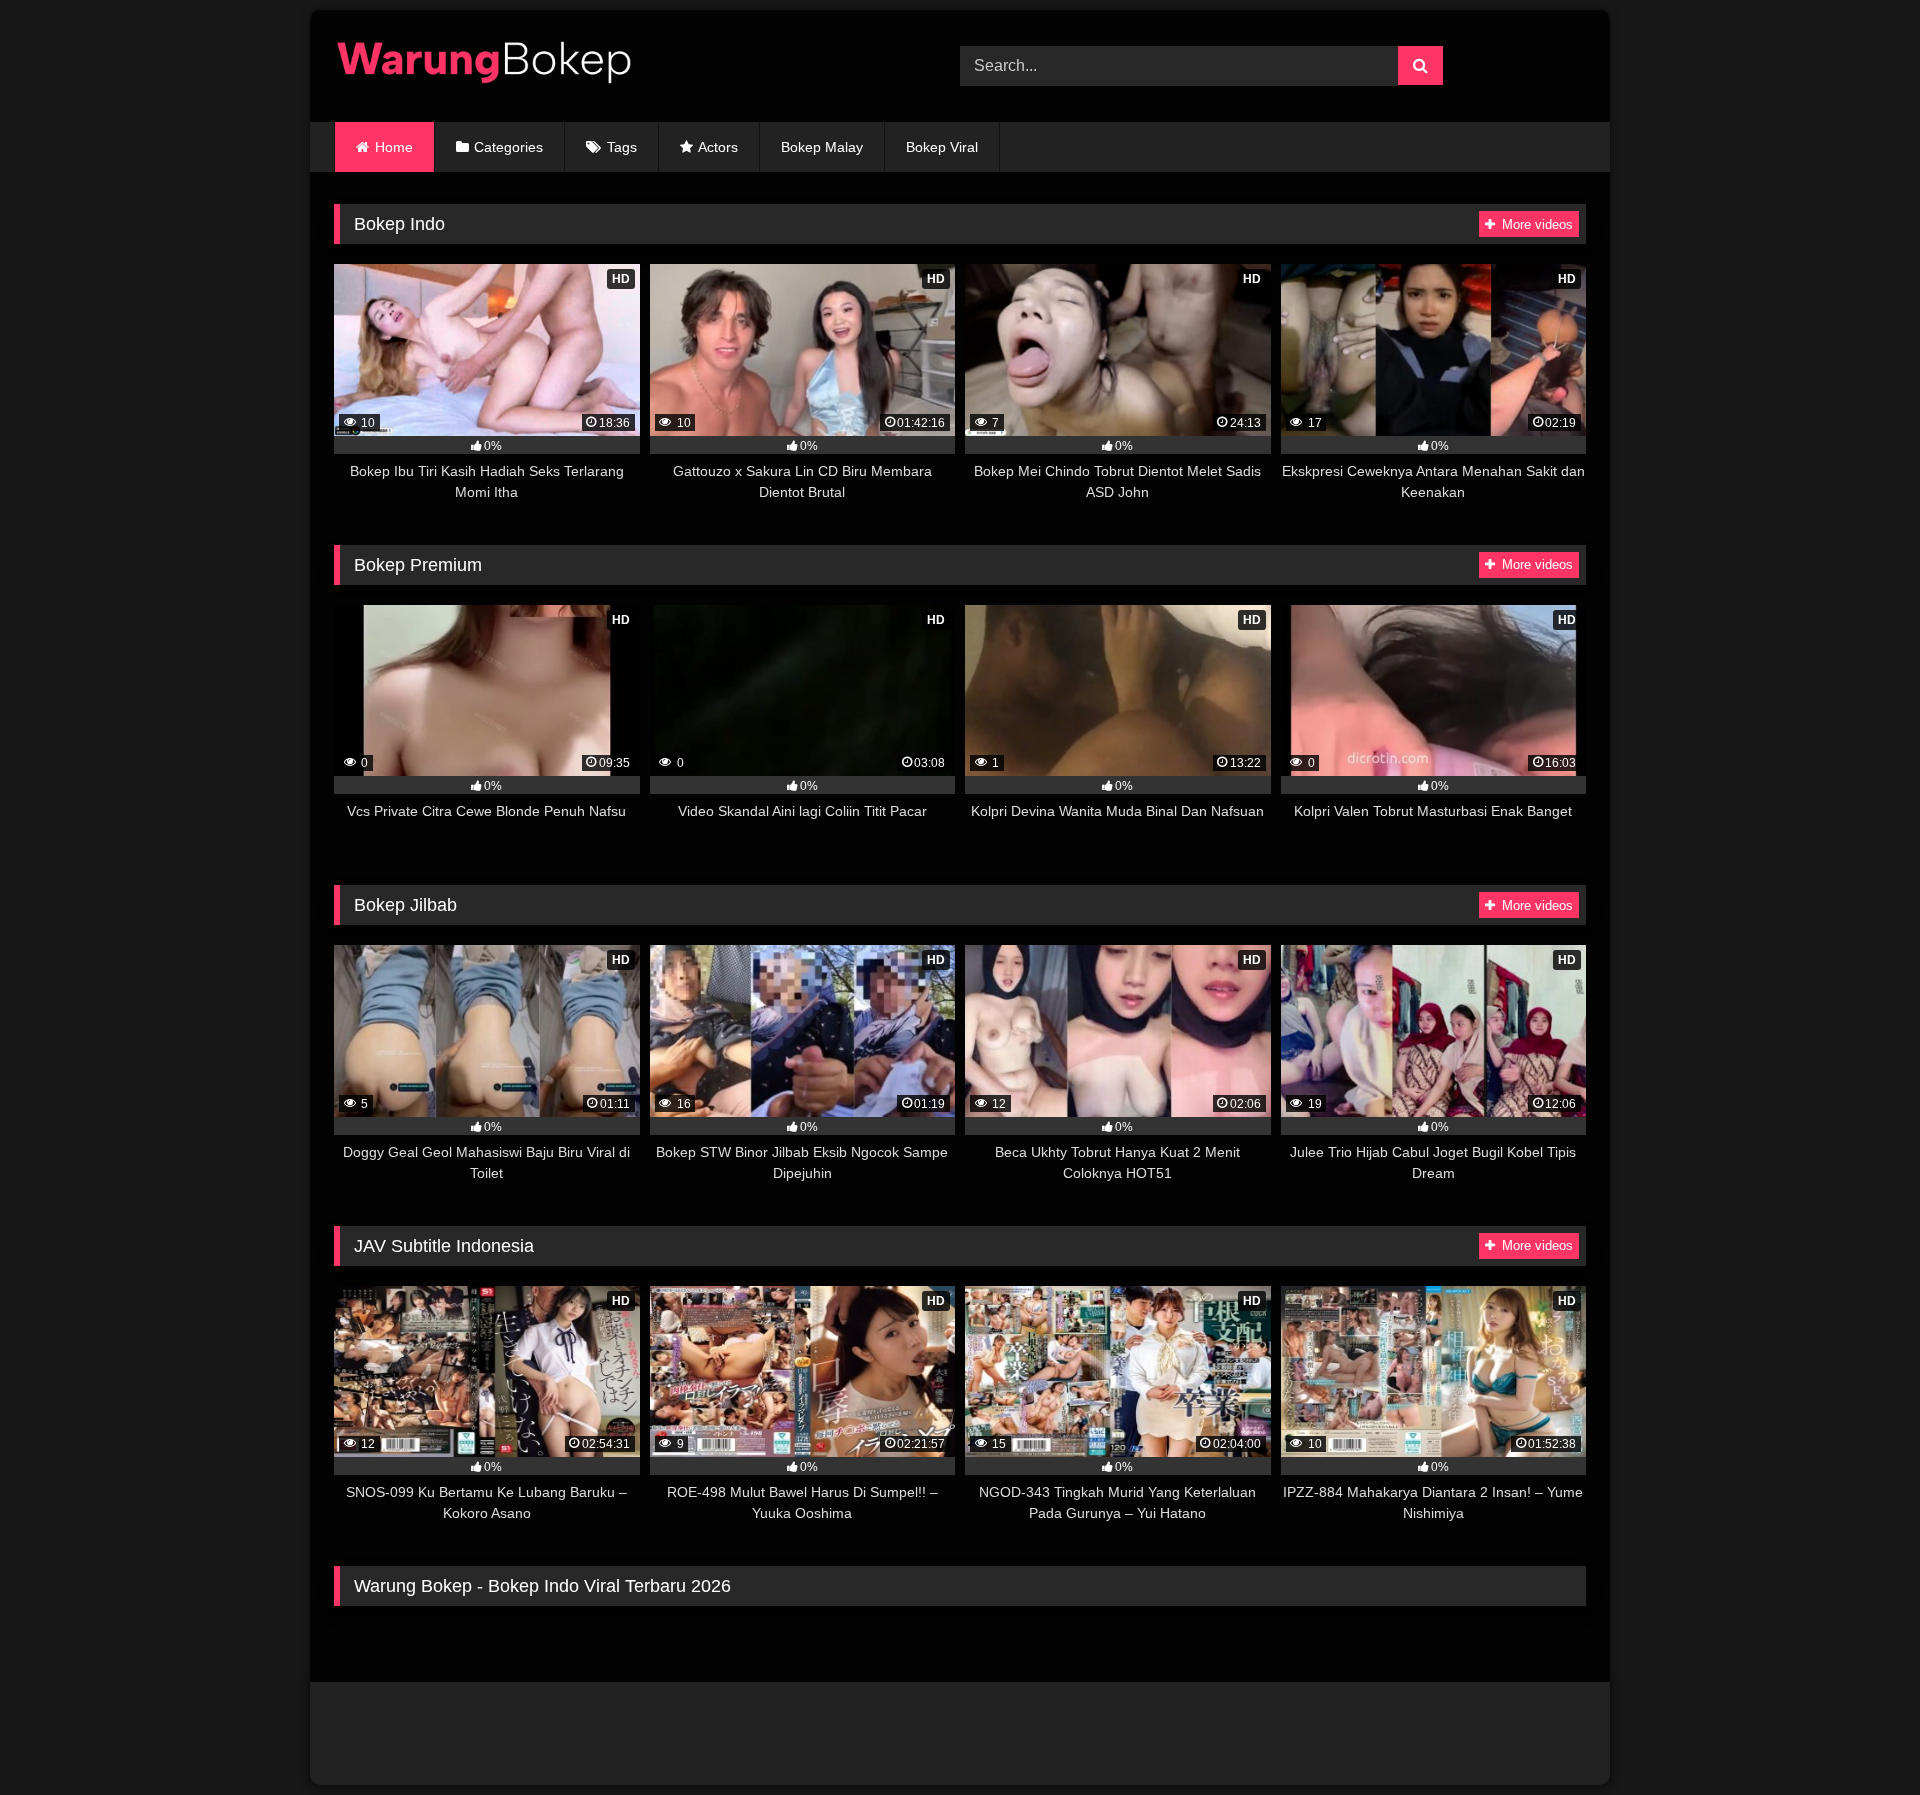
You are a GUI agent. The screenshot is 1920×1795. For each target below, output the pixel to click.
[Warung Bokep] (484, 66)
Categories (508, 147)
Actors (718, 147)
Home (394, 147)
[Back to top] (1858, 1735)
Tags (622, 147)
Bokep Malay (822, 147)
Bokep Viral (942, 147)
